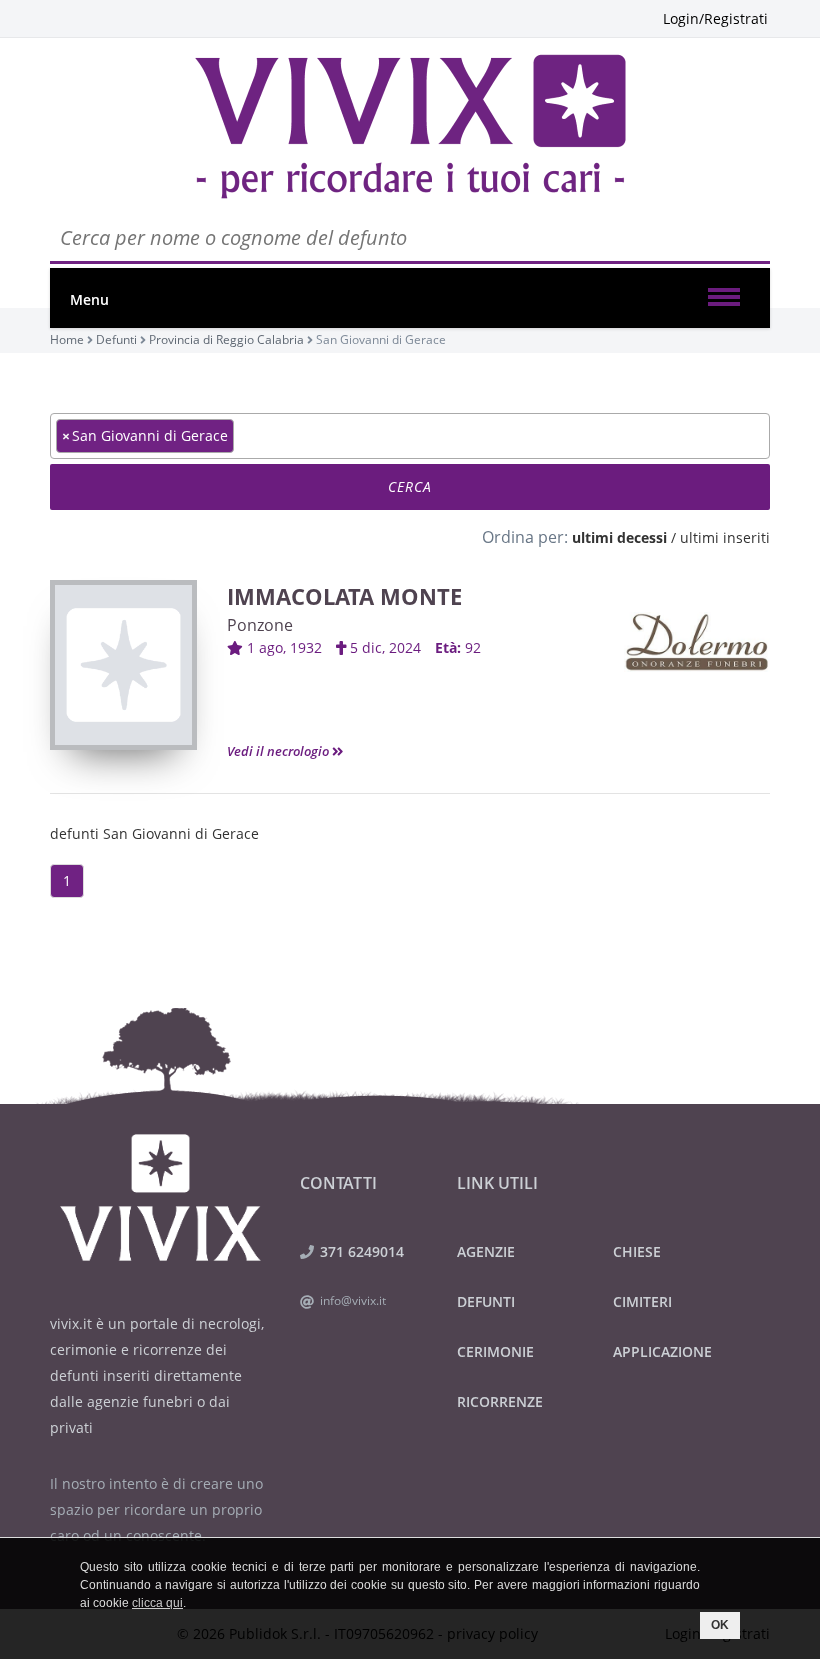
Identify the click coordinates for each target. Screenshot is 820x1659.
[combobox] (410, 436)
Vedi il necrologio (279, 751)
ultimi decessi (619, 537)
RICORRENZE (500, 1401)
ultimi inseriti (725, 537)
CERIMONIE (495, 1351)
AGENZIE (486, 1251)
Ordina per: (525, 537)
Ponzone (260, 625)
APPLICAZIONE (662, 1351)
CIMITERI (642, 1301)
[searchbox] (244, 435)
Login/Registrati (715, 18)
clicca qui (157, 1603)
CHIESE (637, 1251)
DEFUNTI (486, 1301)
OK (720, 1625)
